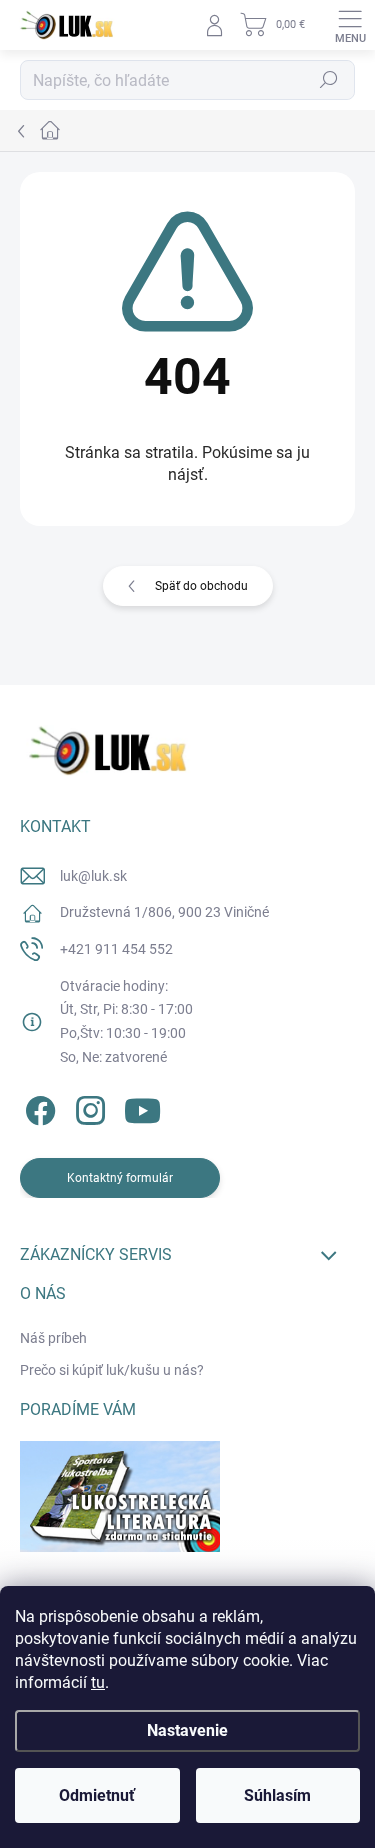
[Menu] (350, 25)
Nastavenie (187, 1730)
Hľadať (329, 80)
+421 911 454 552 (116, 949)
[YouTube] (142, 1107)
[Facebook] (37, 1107)
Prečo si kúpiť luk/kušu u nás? (112, 1370)
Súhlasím (277, 1795)
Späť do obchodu (201, 586)
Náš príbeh (53, 1338)
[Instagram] (87, 1107)
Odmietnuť (97, 1795)
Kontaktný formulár (120, 1178)
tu (98, 1682)
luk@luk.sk (93, 876)
